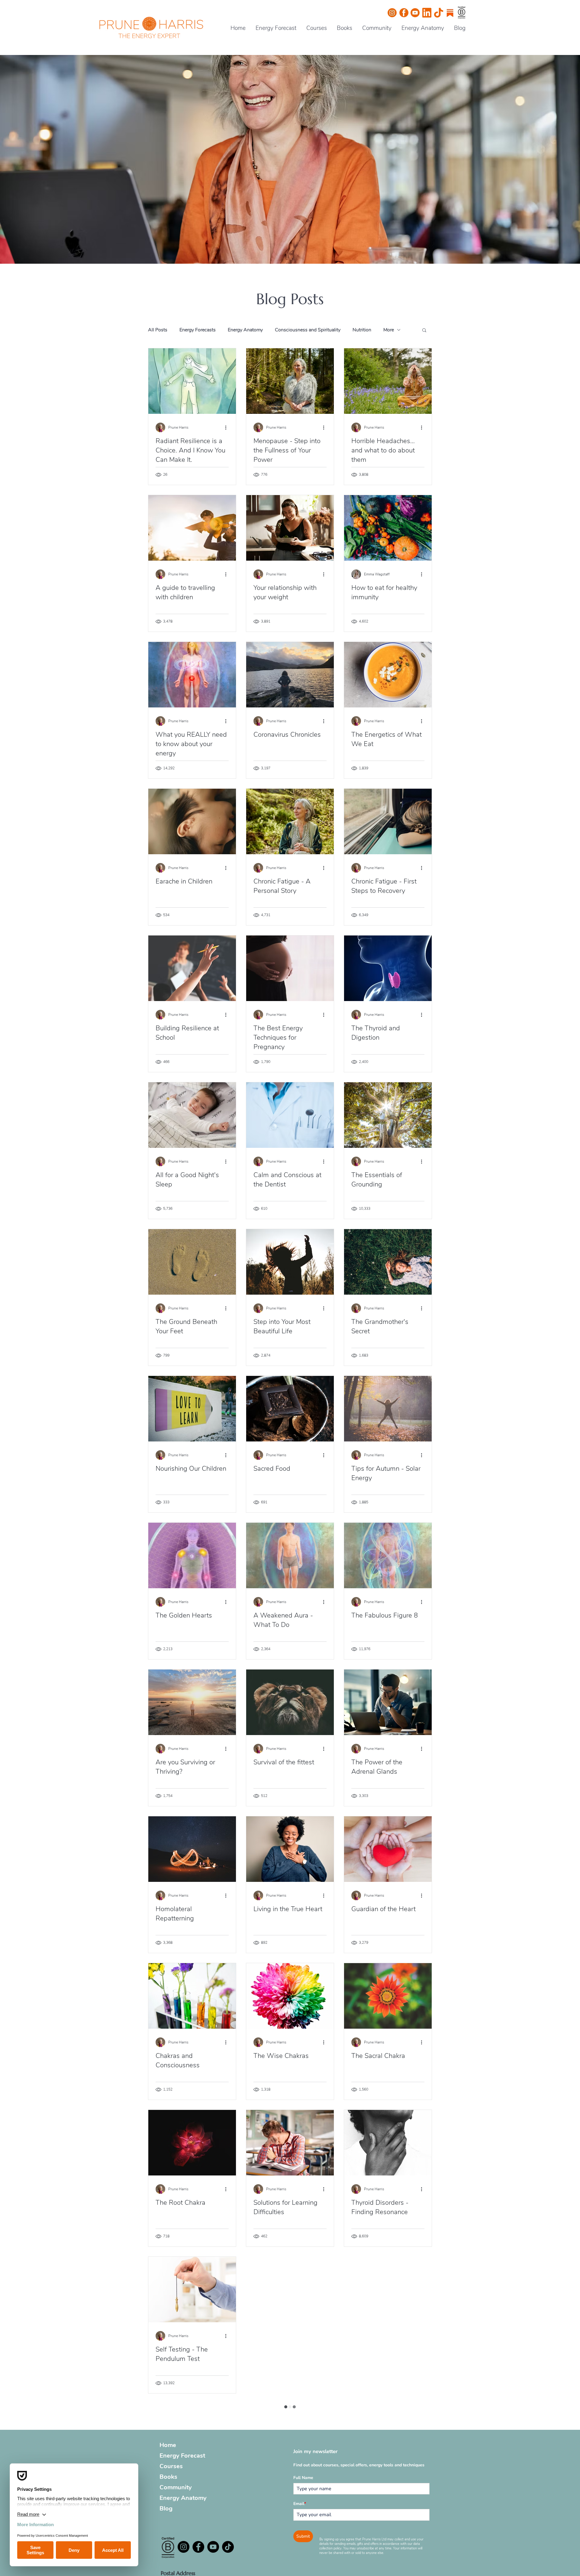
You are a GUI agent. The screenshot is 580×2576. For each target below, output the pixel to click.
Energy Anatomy (245, 330)
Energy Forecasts (198, 330)
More (389, 330)
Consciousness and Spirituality (308, 330)
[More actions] (228, 427)
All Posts (158, 330)
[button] (424, 331)
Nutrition (362, 330)
